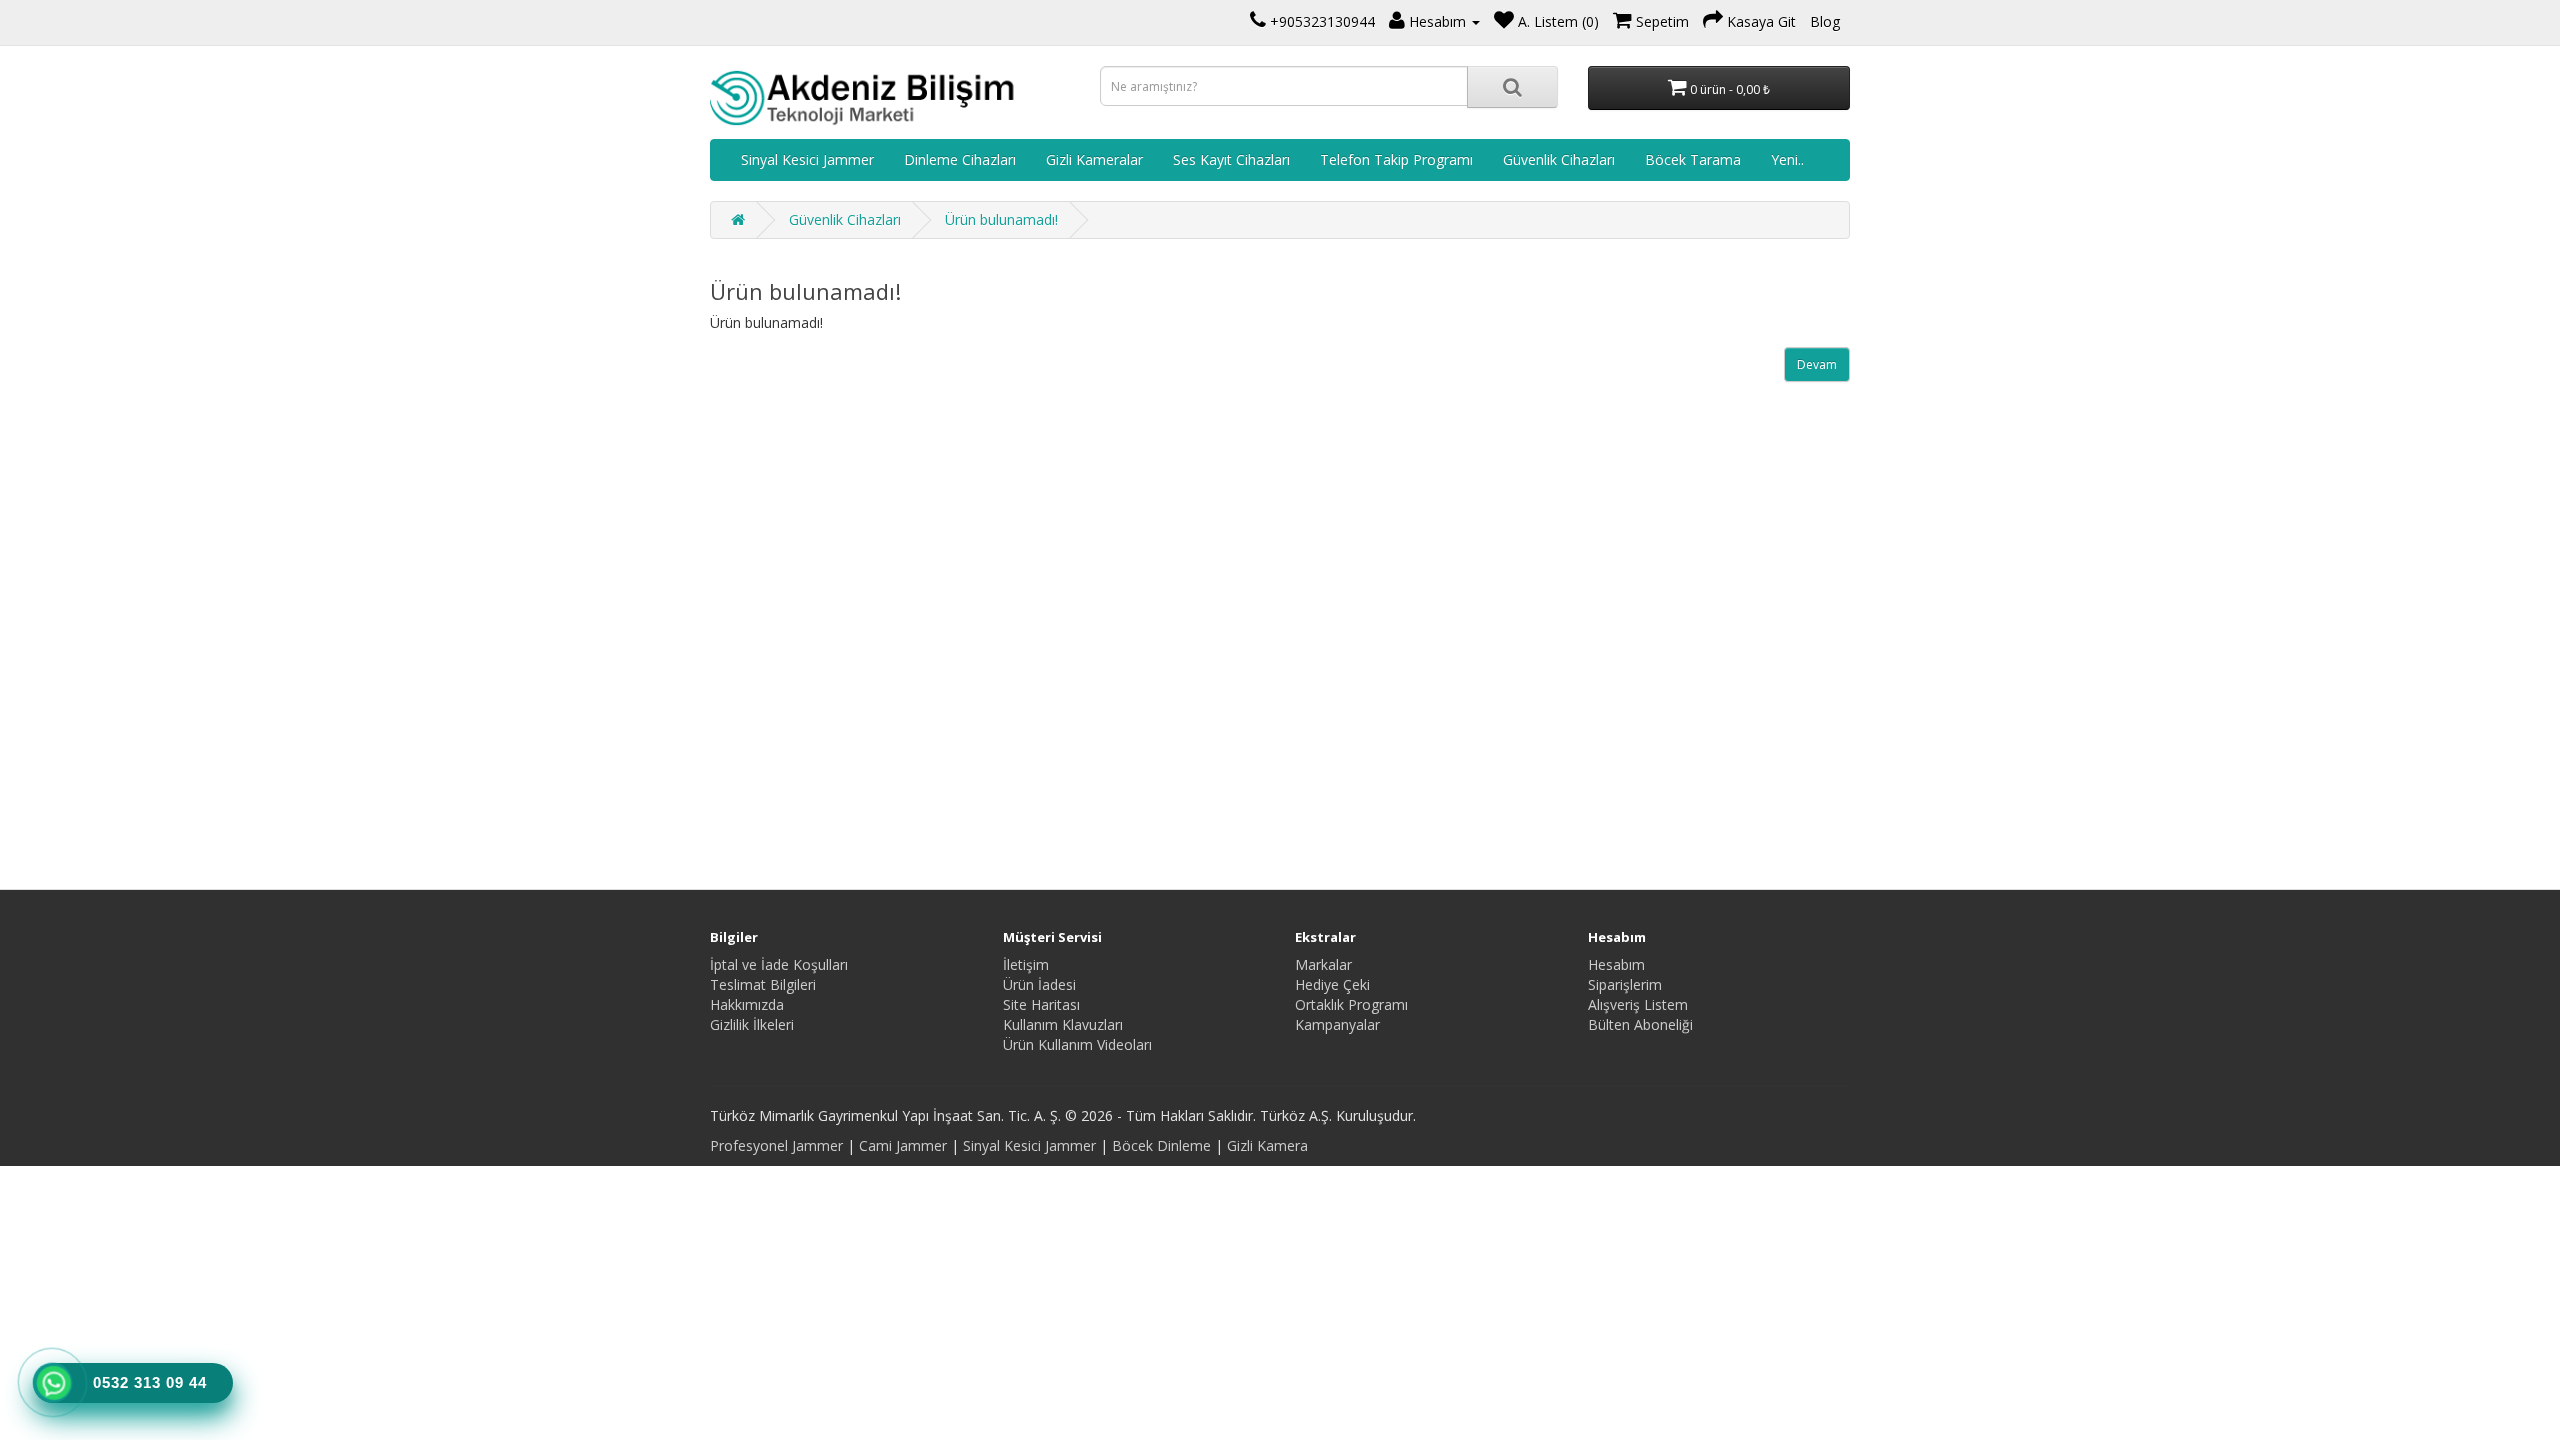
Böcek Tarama (1693, 159)
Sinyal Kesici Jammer (807, 159)
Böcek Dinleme (1161, 1145)
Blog (1825, 21)
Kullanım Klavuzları (1063, 1024)
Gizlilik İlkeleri (752, 1024)
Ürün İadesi (1039, 984)
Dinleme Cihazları (960, 159)
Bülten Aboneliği (1640, 1024)
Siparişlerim (1625, 984)
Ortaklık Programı (1351, 1004)
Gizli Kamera (1267, 1145)
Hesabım (1616, 964)
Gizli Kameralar (1094, 159)
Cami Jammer (903, 1145)
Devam (1817, 364)
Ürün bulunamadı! (1001, 219)
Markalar (1323, 964)
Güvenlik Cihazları (1559, 159)
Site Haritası (1041, 1004)
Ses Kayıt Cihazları (1231, 159)
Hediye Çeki (1332, 984)
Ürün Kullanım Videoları (1077, 1044)
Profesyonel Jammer (776, 1145)
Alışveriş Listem (1638, 1004)
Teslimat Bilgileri (763, 984)
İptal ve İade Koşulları (779, 964)
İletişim (1026, 964)
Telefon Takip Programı (1396, 159)
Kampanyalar (1337, 1024)
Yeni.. (1787, 159)
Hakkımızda (747, 1004)
